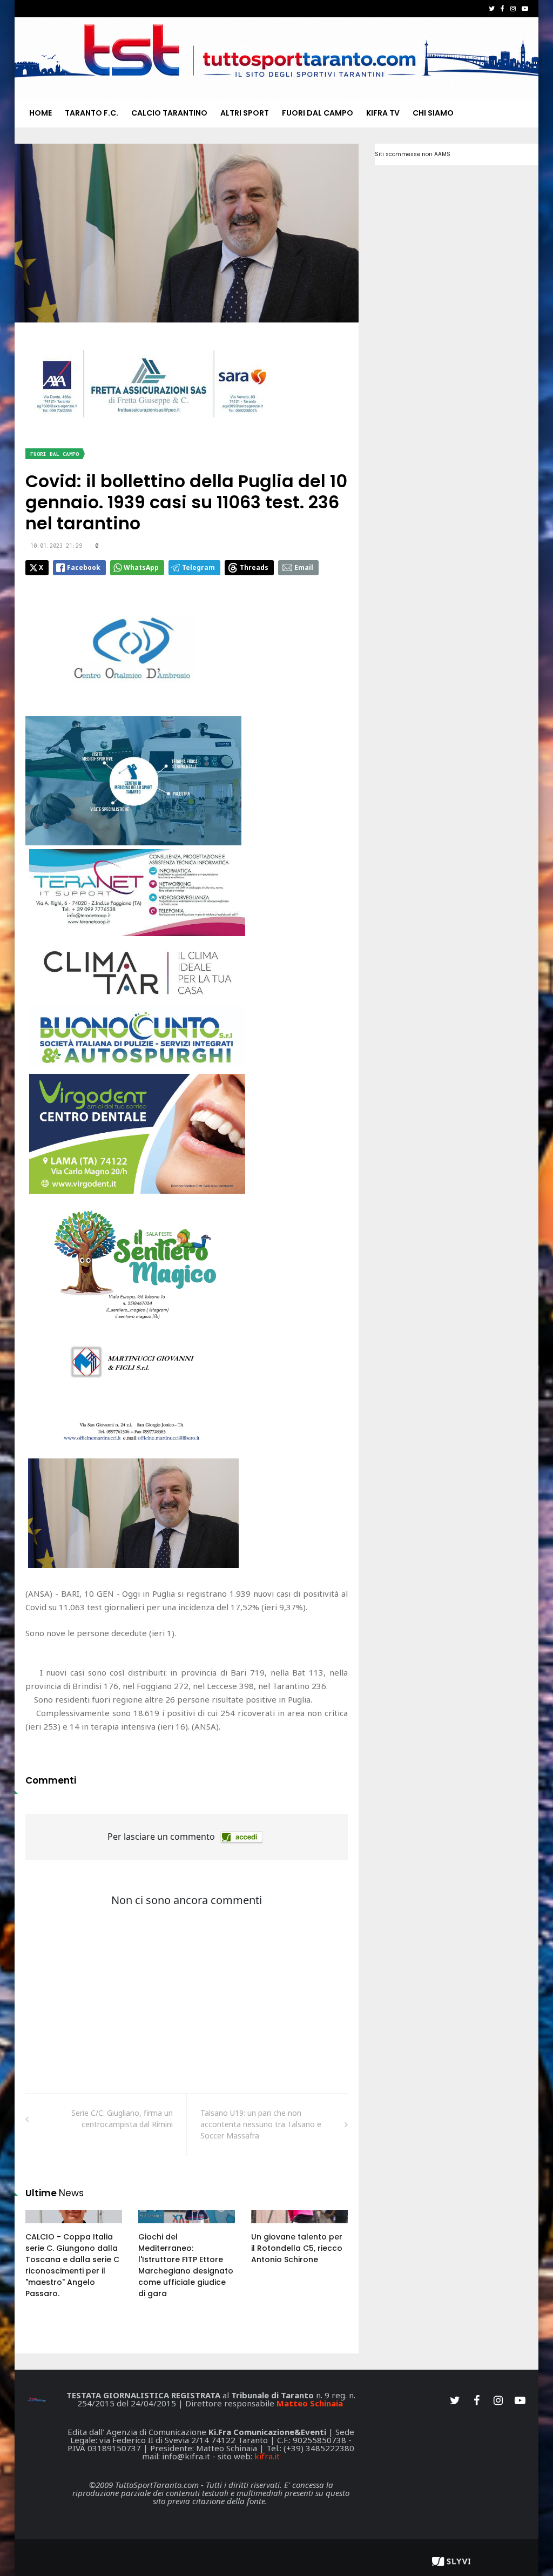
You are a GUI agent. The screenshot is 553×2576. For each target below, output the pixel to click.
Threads (254, 567)
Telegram (198, 567)
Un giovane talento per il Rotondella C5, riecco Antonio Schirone (297, 2248)
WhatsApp (141, 567)
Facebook (84, 567)
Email (304, 567)
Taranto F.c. (92, 113)
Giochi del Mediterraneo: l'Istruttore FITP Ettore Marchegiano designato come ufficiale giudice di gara (186, 2265)
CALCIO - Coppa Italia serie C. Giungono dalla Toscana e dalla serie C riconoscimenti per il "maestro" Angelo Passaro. (72, 2265)
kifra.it (267, 2456)
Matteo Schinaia (310, 2403)
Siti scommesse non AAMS (413, 154)
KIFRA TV (383, 113)
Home (41, 113)
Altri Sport (245, 113)
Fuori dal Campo (318, 113)
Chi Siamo (433, 113)
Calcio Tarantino (169, 113)
